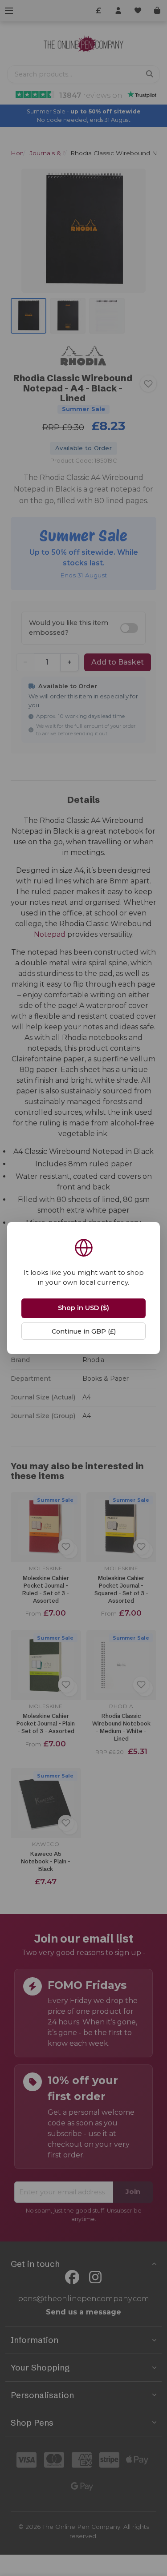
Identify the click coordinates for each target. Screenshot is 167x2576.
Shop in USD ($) (83, 1308)
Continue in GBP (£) (84, 1331)
